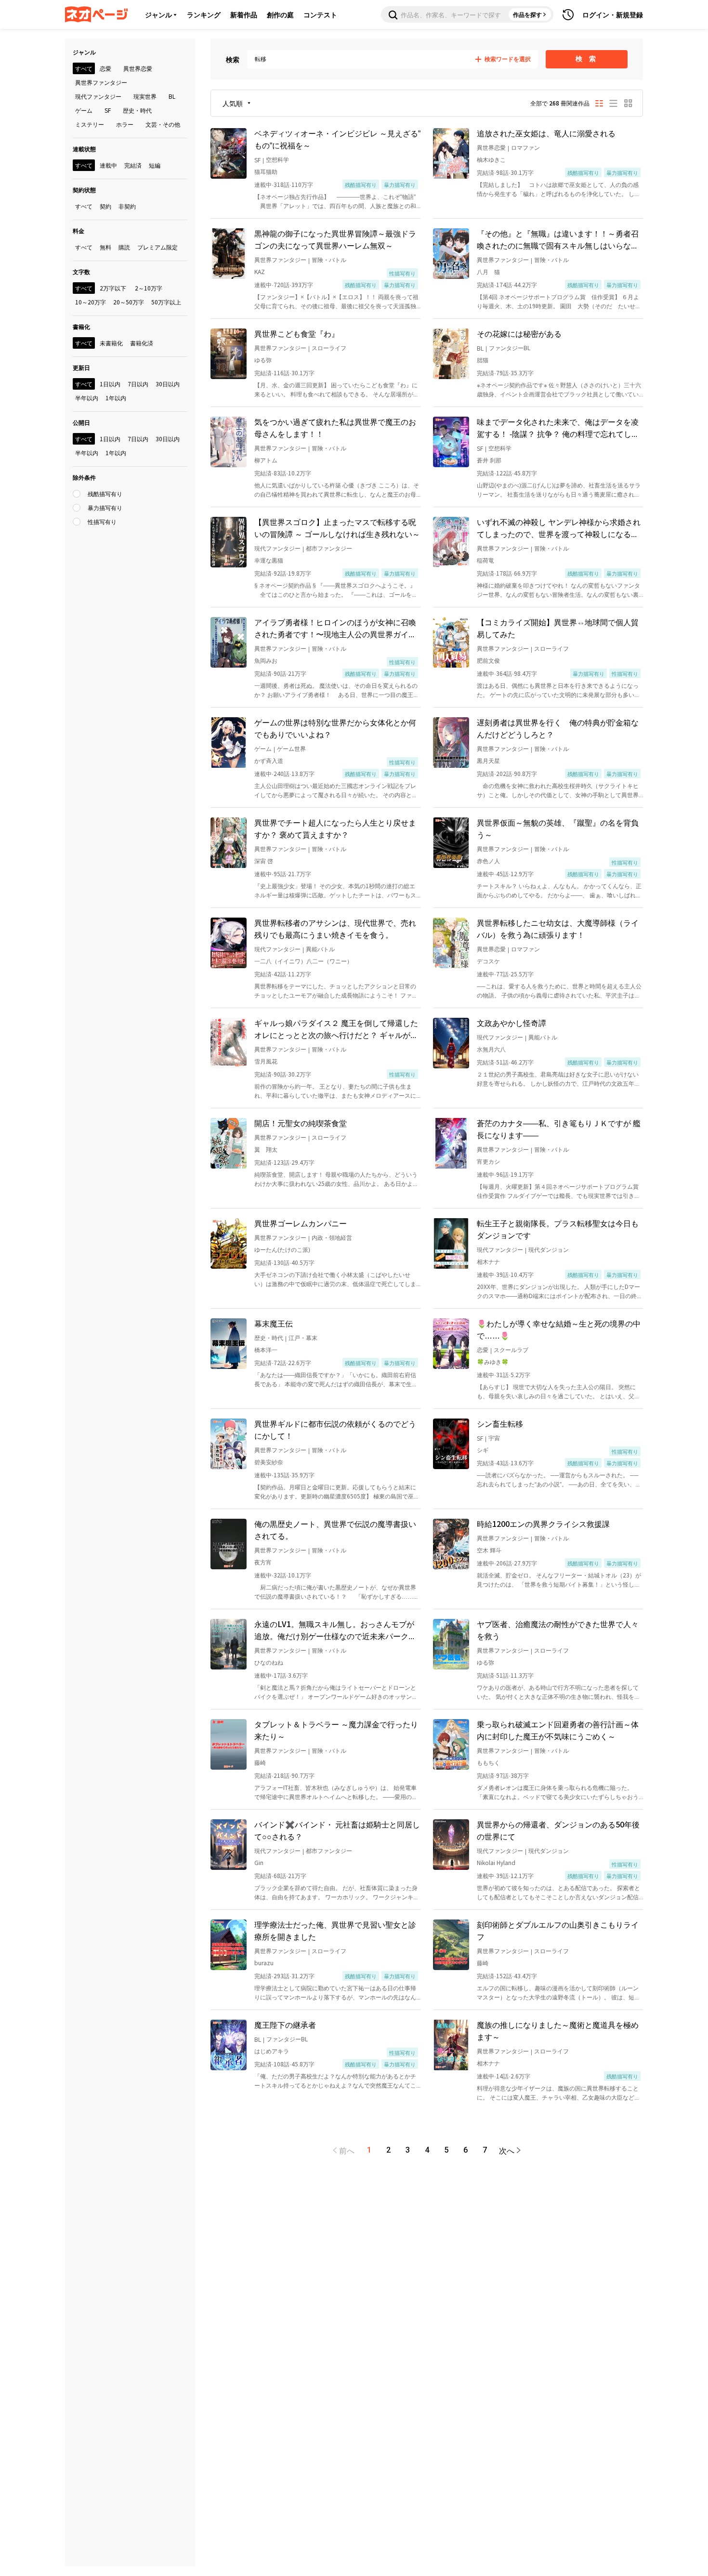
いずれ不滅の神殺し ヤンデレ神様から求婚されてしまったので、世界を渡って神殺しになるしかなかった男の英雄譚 (559, 528)
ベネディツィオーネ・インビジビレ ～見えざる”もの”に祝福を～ (337, 139)
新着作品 (244, 14)
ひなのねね (269, 1662)
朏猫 (483, 360)
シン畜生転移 (500, 1423)
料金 (79, 230)
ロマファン (525, 147)
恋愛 (483, 1349)
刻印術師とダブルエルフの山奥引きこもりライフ (558, 1930)
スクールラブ (511, 1349)
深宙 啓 (264, 861)
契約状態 (84, 190)
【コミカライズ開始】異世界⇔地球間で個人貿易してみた (558, 628)
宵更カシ (488, 1161)
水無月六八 (491, 1049)
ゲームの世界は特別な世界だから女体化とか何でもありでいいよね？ (335, 728)
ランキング (204, 14)
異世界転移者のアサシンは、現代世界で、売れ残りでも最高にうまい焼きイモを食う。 (335, 928)
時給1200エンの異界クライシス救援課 (543, 1524)
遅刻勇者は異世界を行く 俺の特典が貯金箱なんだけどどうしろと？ (558, 728)
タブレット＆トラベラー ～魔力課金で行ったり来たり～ (336, 1730)
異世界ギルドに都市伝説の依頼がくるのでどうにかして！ (335, 1429)
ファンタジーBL (510, 348)
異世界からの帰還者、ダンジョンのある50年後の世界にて (558, 1830)
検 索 (587, 59)
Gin (259, 1862)
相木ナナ (488, 1261)
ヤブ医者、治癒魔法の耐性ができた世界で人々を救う (558, 1630)
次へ (507, 2150)
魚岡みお (266, 660)
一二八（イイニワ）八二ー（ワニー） (303, 961)
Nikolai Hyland (496, 1862)
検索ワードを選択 (508, 59)
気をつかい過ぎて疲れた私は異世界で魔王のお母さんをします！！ (335, 427)
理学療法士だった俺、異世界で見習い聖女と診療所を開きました (335, 1930)
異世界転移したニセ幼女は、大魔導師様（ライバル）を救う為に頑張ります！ (558, 928)
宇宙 (494, 1438)
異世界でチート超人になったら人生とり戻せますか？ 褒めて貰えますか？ (335, 828)
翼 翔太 (266, 1149)
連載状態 (84, 149)
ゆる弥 (263, 360)
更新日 (81, 367)
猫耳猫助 (266, 171)
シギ (483, 1450)
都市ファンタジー (329, 548)
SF (257, 160)
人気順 (233, 103)
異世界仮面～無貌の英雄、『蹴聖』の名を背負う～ (558, 828)
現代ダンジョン (549, 1249)
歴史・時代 (269, 1337)
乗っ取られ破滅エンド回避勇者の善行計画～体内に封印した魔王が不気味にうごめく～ (558, 1730)
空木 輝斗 (489, 1550)
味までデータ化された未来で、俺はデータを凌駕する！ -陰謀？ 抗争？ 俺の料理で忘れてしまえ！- (558, 428)
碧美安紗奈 (269, 1462)
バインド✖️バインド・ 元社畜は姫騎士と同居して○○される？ (337, 1830)
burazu (264, 1963)
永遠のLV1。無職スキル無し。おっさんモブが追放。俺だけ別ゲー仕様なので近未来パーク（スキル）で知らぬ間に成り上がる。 (334, 1630)
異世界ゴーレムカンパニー (301, 1223)
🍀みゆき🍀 (493, 1361)
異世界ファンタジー (280, 259)
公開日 (81, 422)
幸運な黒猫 (269, 560)
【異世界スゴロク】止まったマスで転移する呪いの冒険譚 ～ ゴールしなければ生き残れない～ (337, 528)
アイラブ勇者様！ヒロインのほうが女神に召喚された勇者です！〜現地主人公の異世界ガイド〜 (335, 628)
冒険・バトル (329, 259)
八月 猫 (488, 271)
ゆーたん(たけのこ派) (282, 1249)
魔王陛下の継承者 (285, 2024)
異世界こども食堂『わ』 (297, 333)
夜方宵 (263, 1562)
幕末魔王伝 (274, 1323)
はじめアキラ (272, 2051)
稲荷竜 (485, 560)
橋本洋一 (266, 1349)
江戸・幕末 (303, 1337)
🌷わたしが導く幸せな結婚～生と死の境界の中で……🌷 (559, 1329)
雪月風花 (266, 1061)
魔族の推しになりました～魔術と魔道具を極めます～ (558, 2031)
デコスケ (488, 961)
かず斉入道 (269, 760)
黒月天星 (488, 760)
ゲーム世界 (291, 748)
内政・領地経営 (332, 1237)
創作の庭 (280, 14)
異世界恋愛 (491, 147)
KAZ (260, 271)
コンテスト (320, 14)
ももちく (488, 1762)
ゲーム (263, 748)
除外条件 (84, 477)
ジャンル (158, 14)
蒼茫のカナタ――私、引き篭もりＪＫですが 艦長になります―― (559, 1129)
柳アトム (266, 460)
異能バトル (320, 949)
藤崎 (260, 1762)
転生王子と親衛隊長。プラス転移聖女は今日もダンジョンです (558, 1229)
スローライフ (329, 348)
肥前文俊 (488, 660)
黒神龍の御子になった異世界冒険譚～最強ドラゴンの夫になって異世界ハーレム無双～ (335, 239)
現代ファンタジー (277, 548)
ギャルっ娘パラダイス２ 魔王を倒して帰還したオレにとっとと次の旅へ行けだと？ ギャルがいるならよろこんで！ (336, 1029)
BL (480, 348)
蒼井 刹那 (489, 460)
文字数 (81, 271)
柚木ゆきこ (491, 159)
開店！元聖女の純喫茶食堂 (301, 1123)
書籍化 (81, 326)
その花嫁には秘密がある (519, 333)
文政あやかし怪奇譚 (511, 1023)
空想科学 (277, 159)
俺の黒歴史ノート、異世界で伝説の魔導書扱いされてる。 (335, 1530)
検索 (233, 59)
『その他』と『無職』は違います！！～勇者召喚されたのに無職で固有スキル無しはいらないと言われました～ (558, 239)
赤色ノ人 (488, 861)
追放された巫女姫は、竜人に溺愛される (546, 133)
